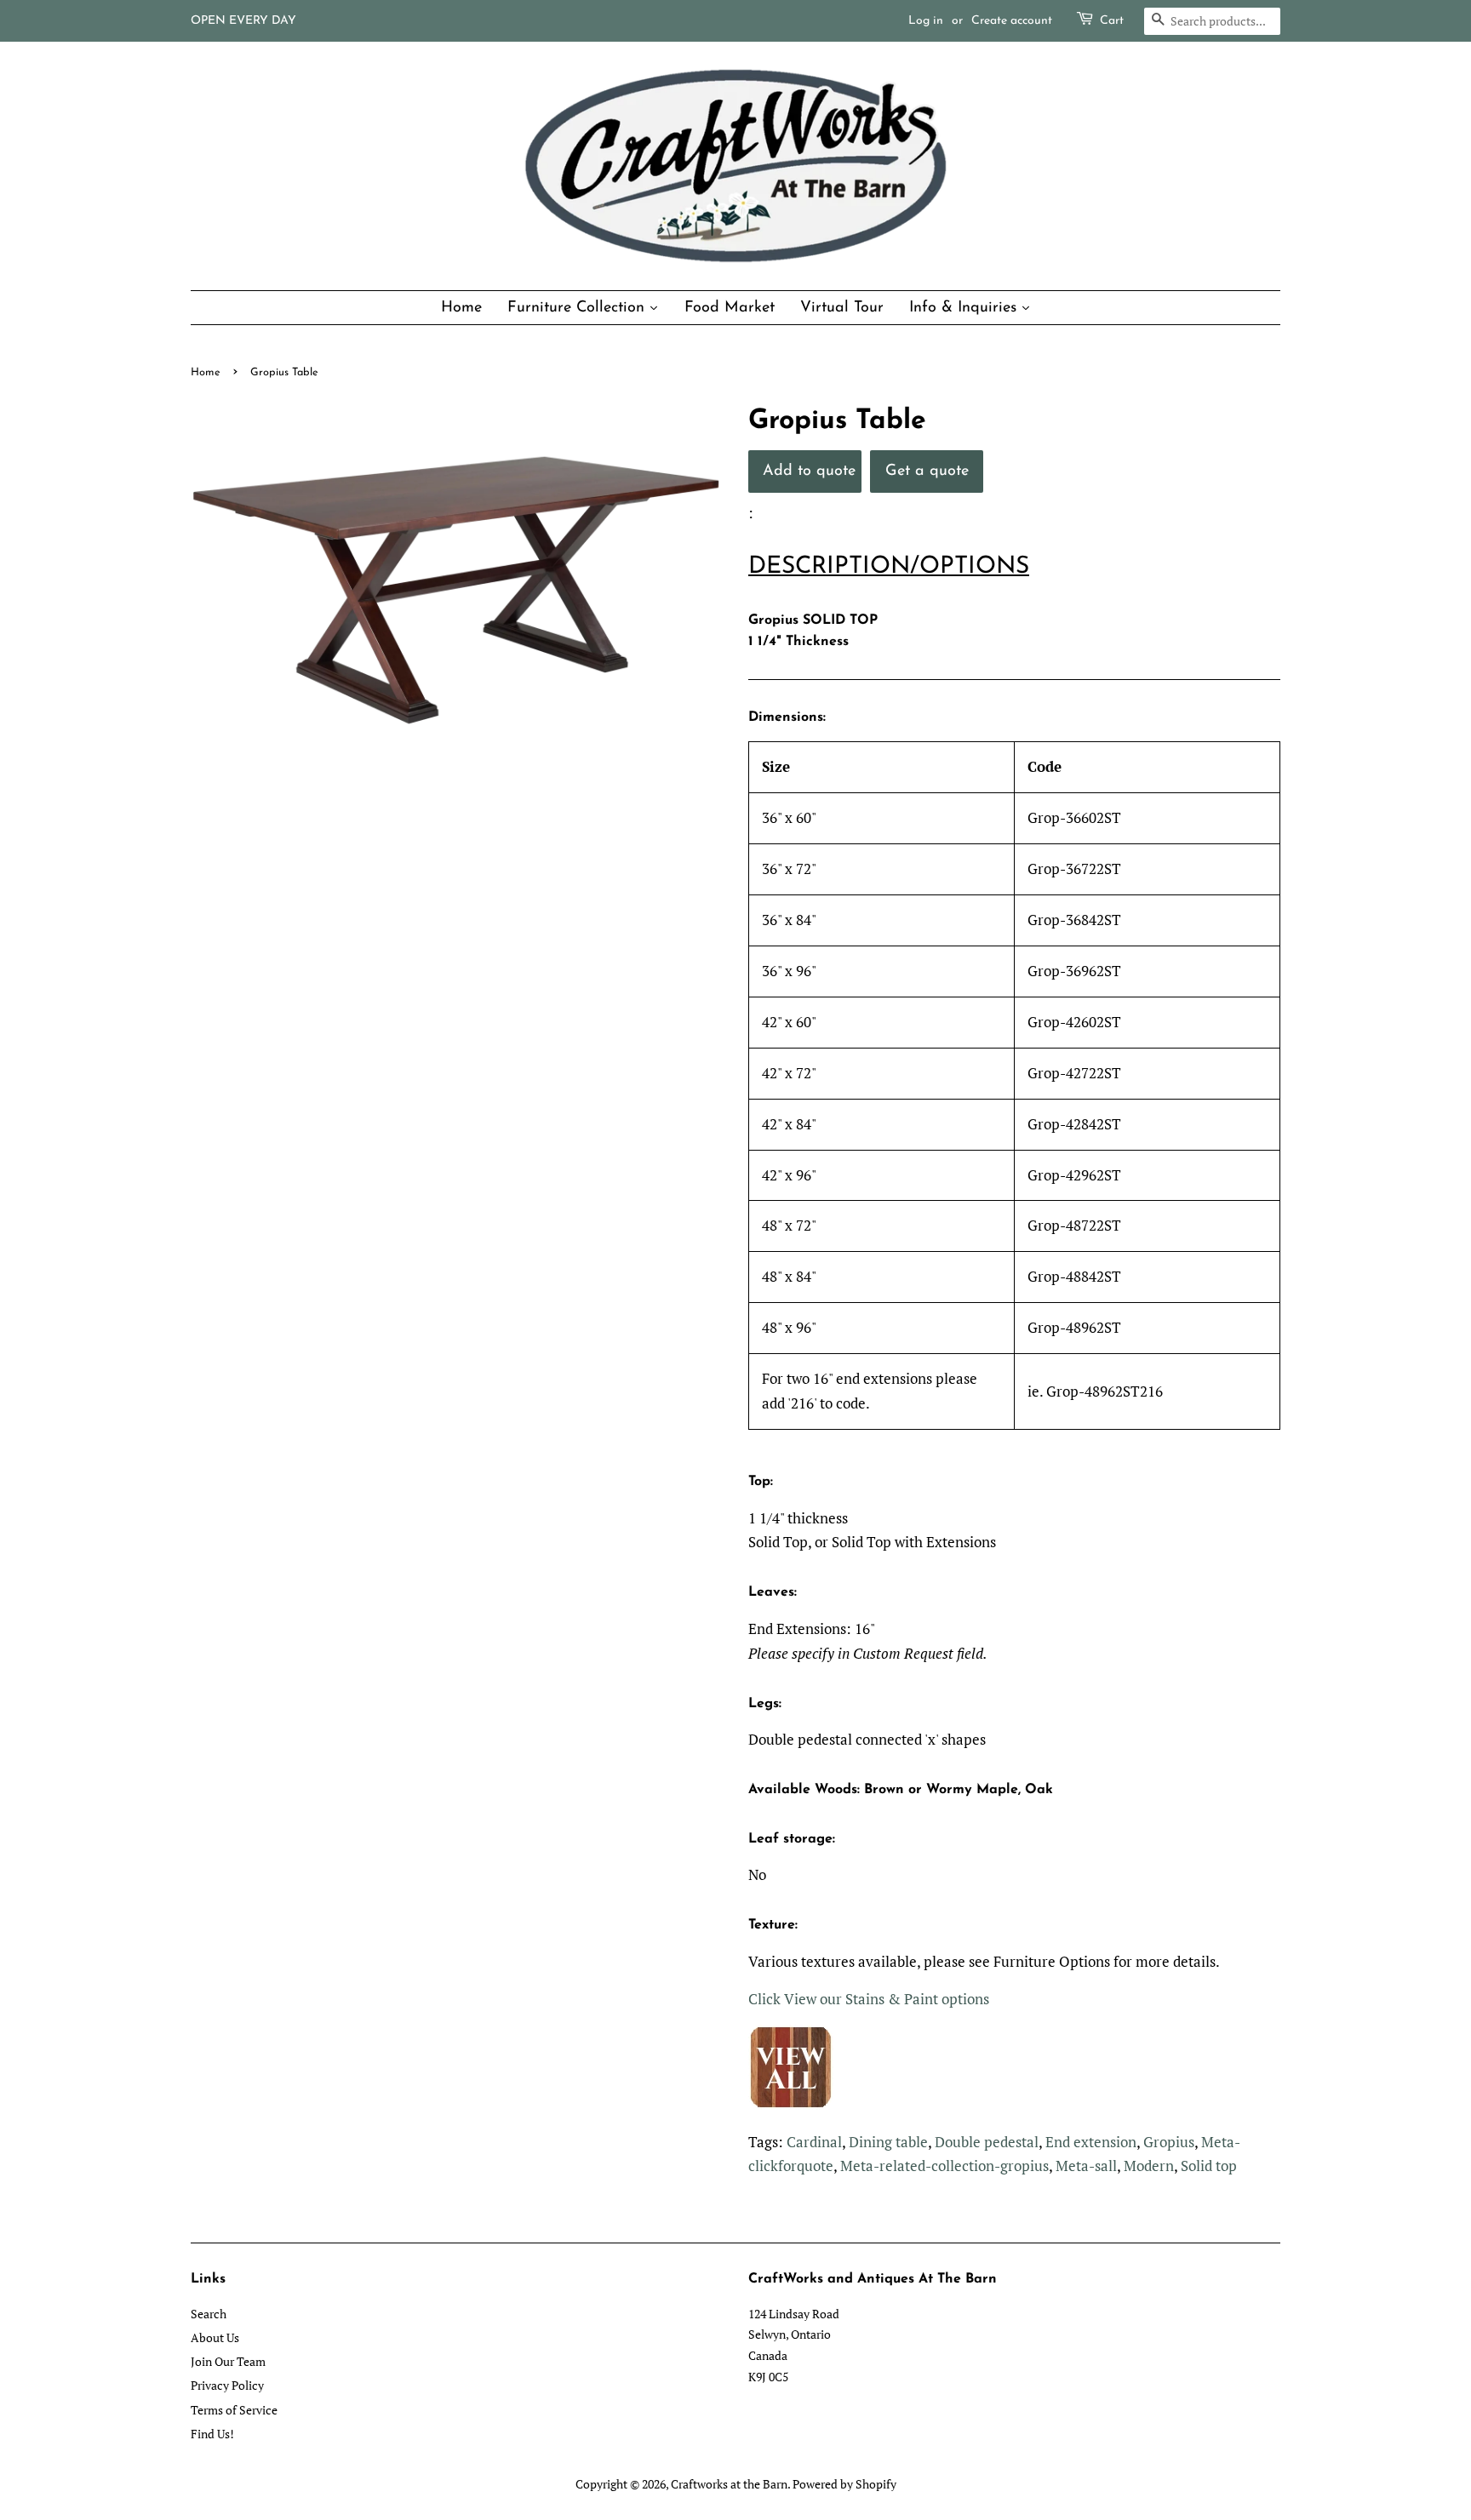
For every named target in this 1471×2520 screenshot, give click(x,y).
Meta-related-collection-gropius (944, 2166)
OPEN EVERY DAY (243, 21)
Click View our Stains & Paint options (869, 1999)
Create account (1012, 21)
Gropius (1169, 2142)
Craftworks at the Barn (729, 2484)
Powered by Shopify (844, 2484)
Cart (1112, 21)
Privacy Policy (227, 2385)
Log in (926, 21)
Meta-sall (1086, 2166)
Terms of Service (234, 2410)
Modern (1149, 2166)
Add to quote (809, 471)
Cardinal (814, 2142)
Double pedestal (987, 2142)
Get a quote (927, 471)
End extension (1091, 2142)
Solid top (1209, 2166)
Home (206, 372)
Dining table (888, 2142)
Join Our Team (228, 2361)
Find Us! (212, 2434)
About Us (215, 2337)
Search (209, 2314)
